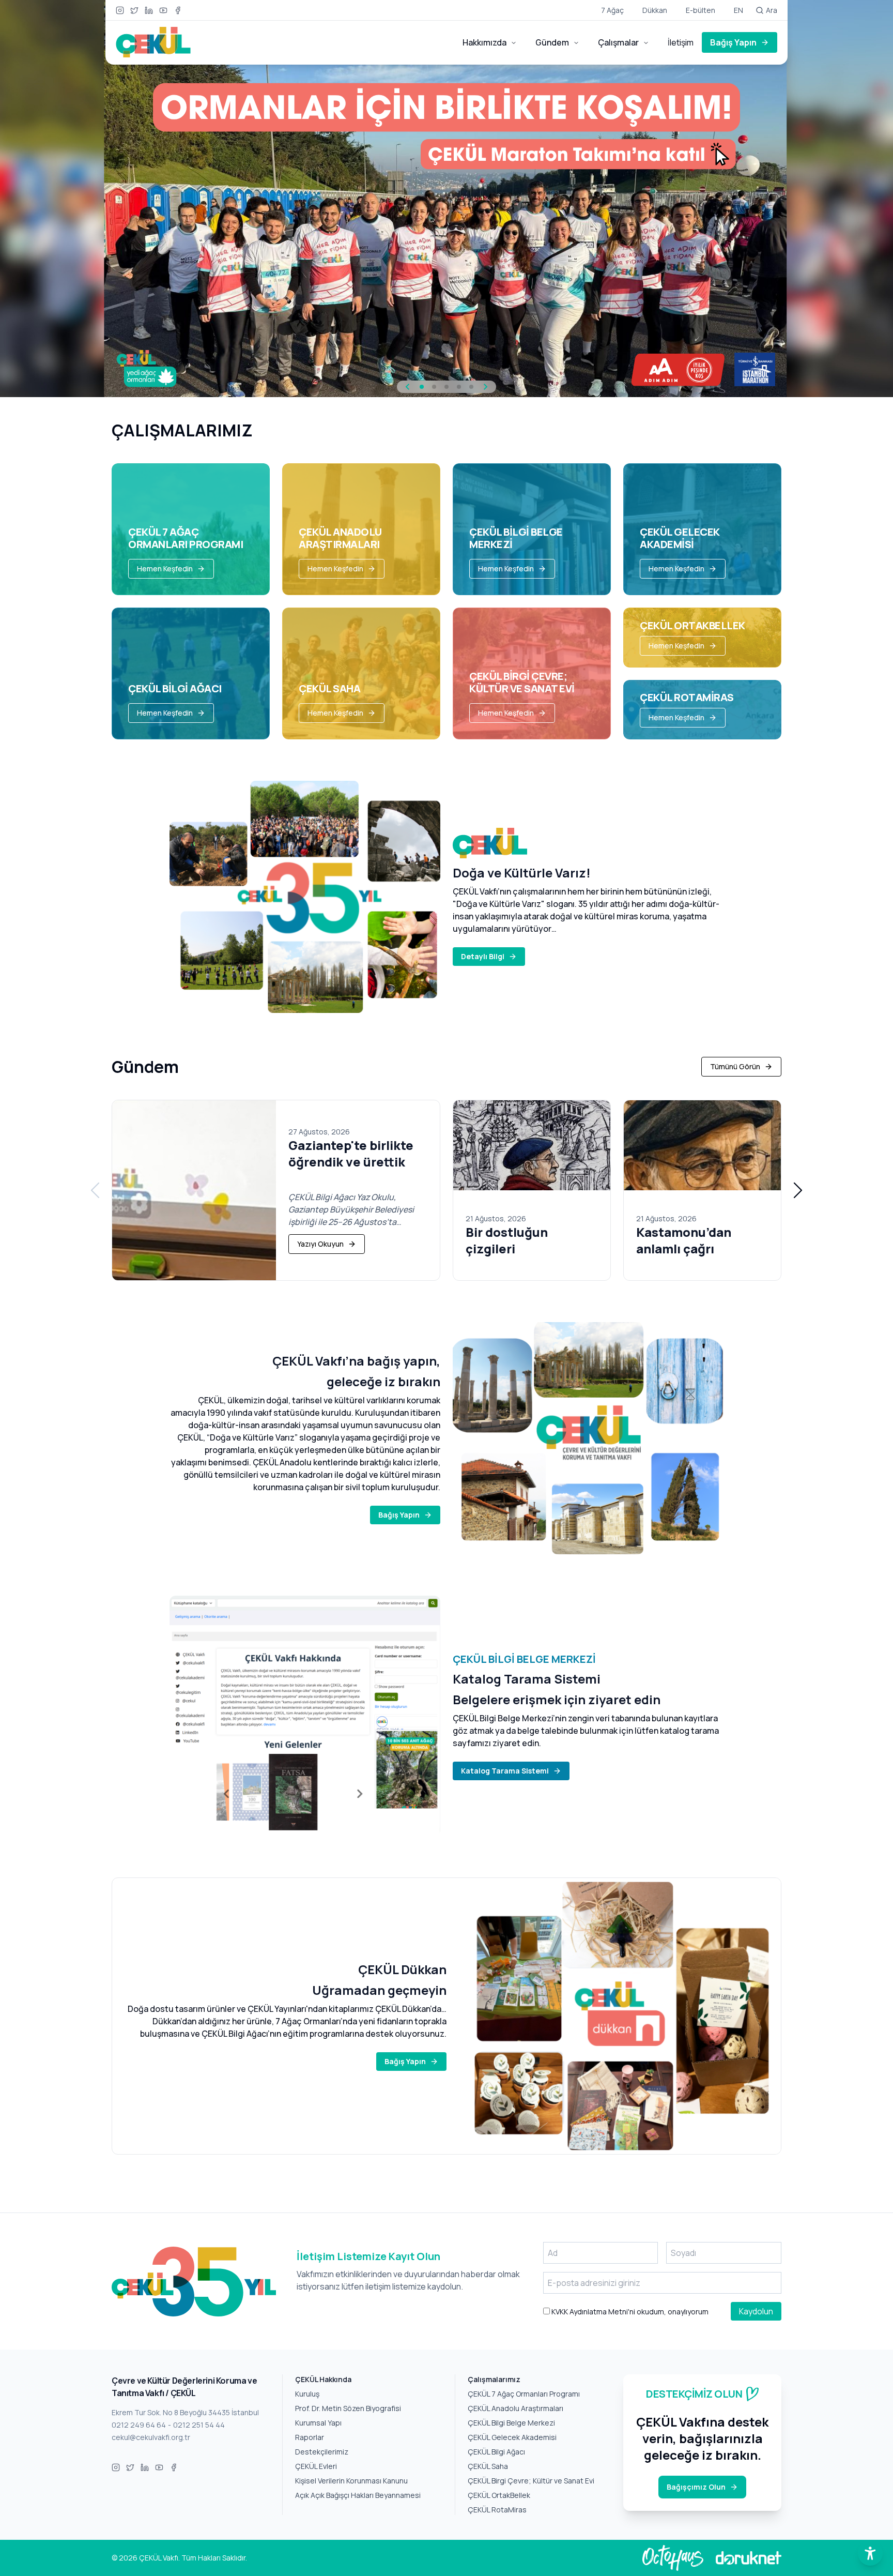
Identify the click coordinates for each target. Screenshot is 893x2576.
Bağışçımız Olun (696, 2487)
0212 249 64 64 (139, 2425)
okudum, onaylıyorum (629, 2312)
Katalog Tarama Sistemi (505, 1771)
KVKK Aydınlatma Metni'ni (592, 2312)
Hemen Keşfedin (165, 569)
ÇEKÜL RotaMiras (497, 2510)
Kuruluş (307, 2394)
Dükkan (655, 10)
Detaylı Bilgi (483, 956)
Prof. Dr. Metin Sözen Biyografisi (348, 2408)
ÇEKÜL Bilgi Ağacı (496, 2452)
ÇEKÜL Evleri (316, 2466)
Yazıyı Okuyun (320, 1244)
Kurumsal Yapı (318, 2423)
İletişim (681, 42)
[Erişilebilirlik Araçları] (870, 2553)
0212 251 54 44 (199, 2425)
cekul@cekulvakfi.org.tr (151, 2437)
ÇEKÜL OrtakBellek (499, 2495)
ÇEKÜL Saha (488, 2466)
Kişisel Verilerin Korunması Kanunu (351, 2481)
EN (738, 10)
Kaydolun (756, 2311)
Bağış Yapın (733, 42)
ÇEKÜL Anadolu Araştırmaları (515, 2408)
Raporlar (310, 2437)
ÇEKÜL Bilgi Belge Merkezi (511, 2423)
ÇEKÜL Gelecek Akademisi (512, 2437)
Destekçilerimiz (322, 2452)
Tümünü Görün (735, 1066)
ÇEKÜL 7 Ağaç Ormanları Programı (524, 2394)
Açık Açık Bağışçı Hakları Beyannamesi (358, 2495)
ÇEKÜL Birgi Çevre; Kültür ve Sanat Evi (531, 2481)
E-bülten (700, 10)
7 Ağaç (612, 10)
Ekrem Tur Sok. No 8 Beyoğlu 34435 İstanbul (185, 2412)
